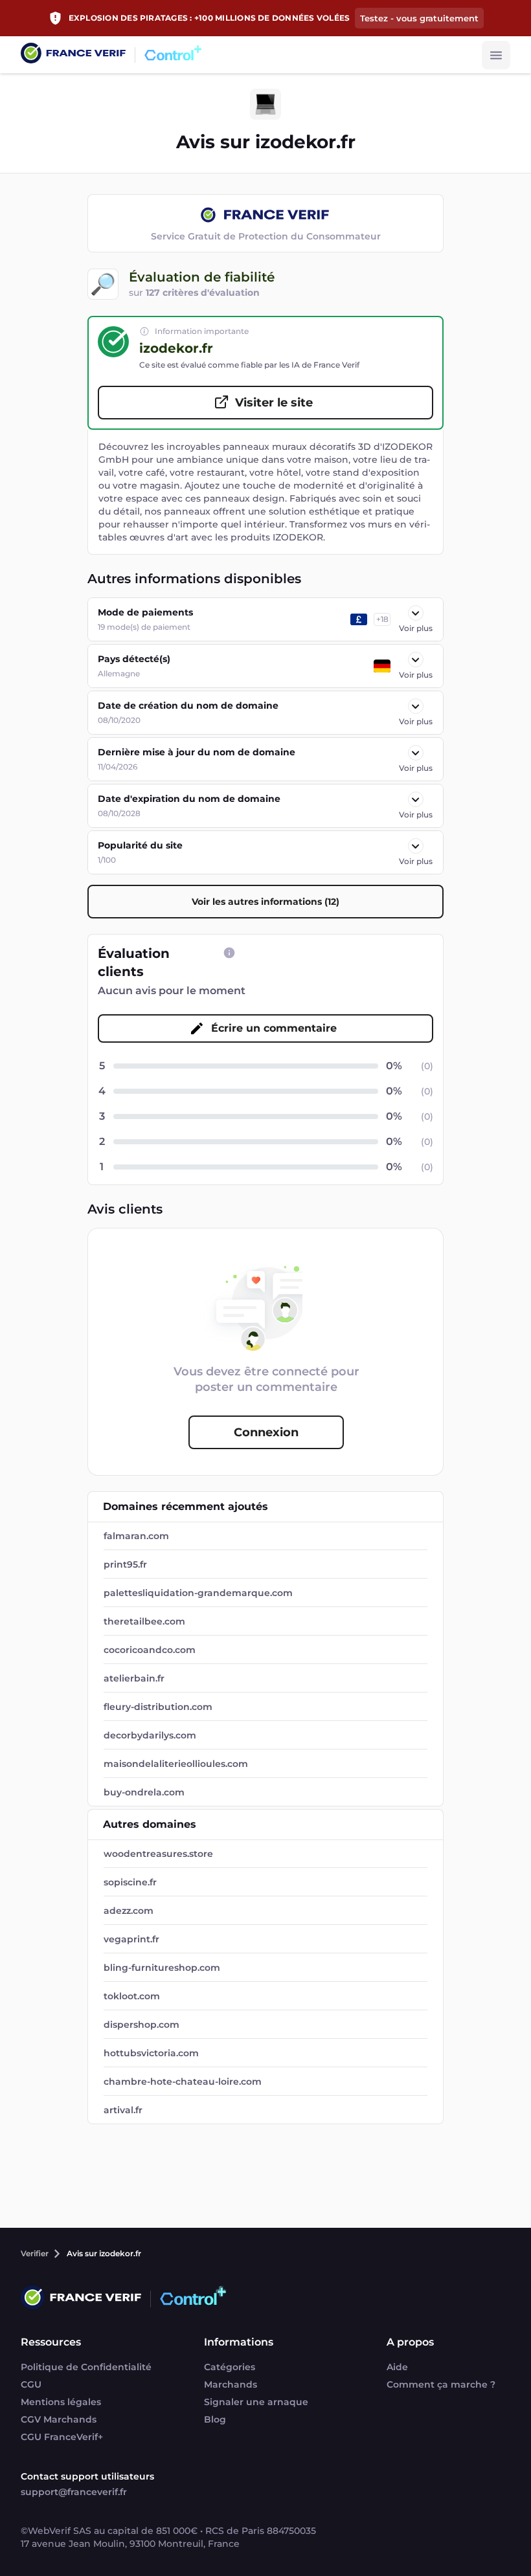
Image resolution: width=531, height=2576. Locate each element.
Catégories (230, 2367)
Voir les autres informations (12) (265, 902)
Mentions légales (61, 2402)
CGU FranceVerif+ (62, 2437)
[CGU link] (229, 953)
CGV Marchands (59, 2419)
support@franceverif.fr (74, 2492)
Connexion (266, 1432)
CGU (31, 2384)
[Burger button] (496, 55)
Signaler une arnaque (256, 2402)
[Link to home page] (73, 55)
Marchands (231, 2384)
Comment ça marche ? (441, 2384)
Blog (215, 2419)
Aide (397, 2367)
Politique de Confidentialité (86, 2367)
